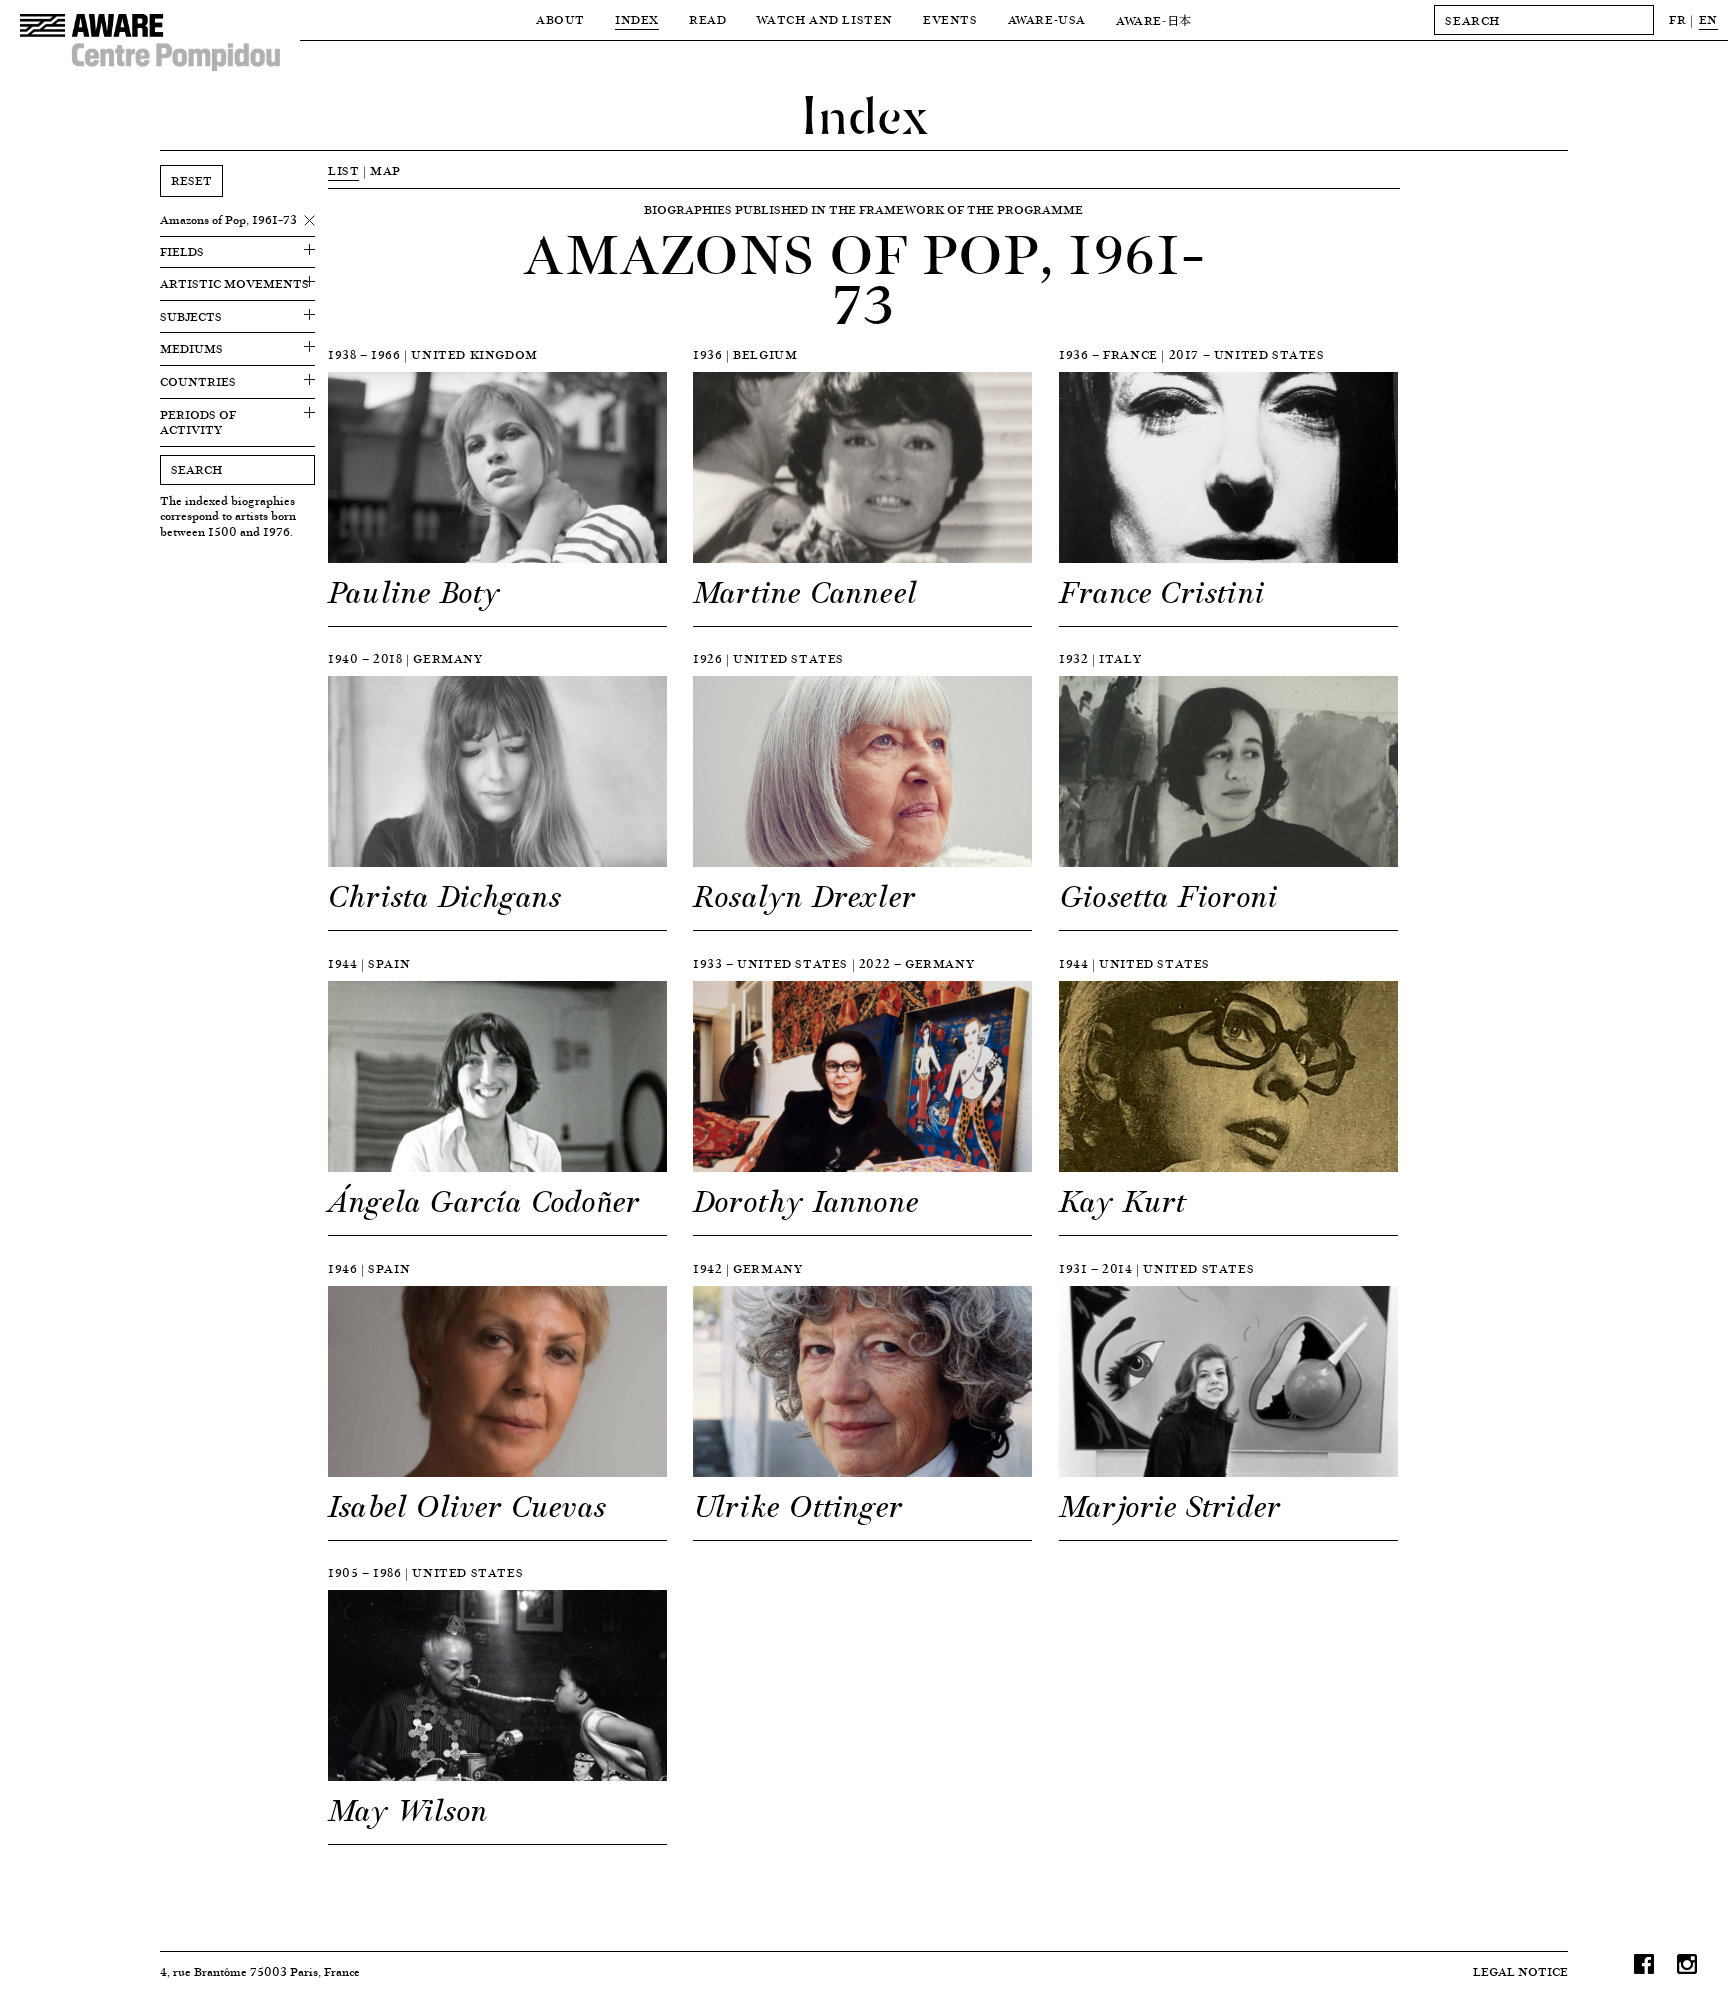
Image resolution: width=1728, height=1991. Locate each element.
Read (707, 19)
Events (950, 19)
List (343, 170)
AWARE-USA (1047, 19)
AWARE (1154, 20)
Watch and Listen (824, 19)
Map (385, 170)
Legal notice (1520, 1971)
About (560, 19)
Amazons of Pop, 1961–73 (228, 220)
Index (637, 19)
